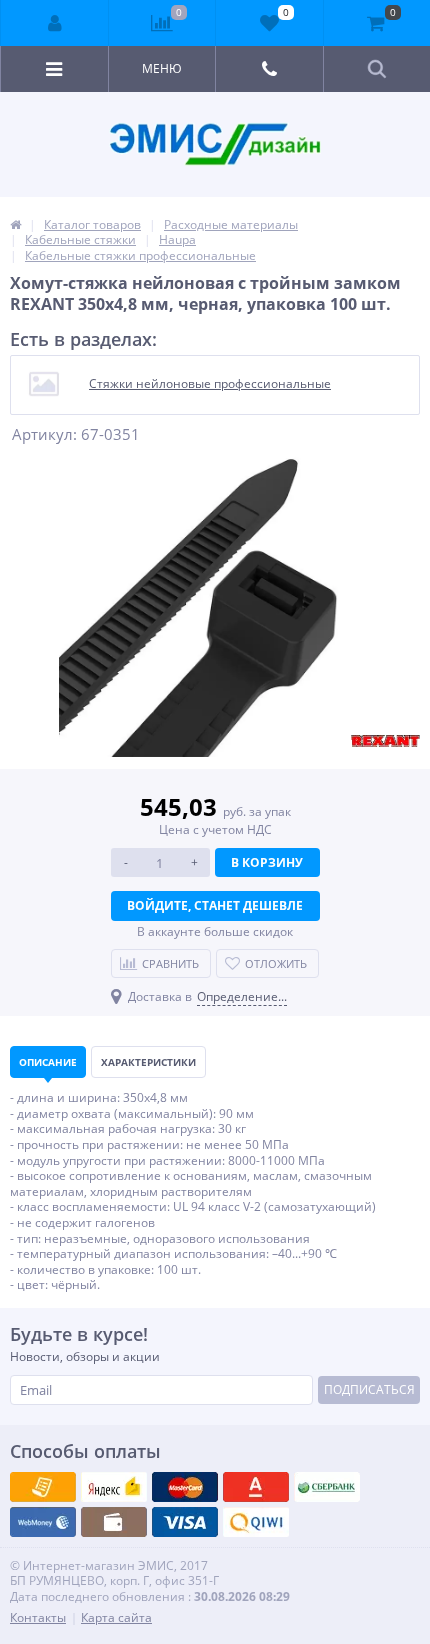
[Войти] (55, 23)
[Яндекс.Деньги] (256, 1487)
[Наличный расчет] (185, 1522)
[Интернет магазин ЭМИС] (15, 224)
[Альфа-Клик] (43, 1522)
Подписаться (369, 1389)
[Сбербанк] (114, 1522)
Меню (162, 68)
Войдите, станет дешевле (215, 905)
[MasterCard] (114, 1487)
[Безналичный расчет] (256, 1522)
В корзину (267, 862)
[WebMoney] (185, 1487)
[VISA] (43, 1487)
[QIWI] (327, 1487)
